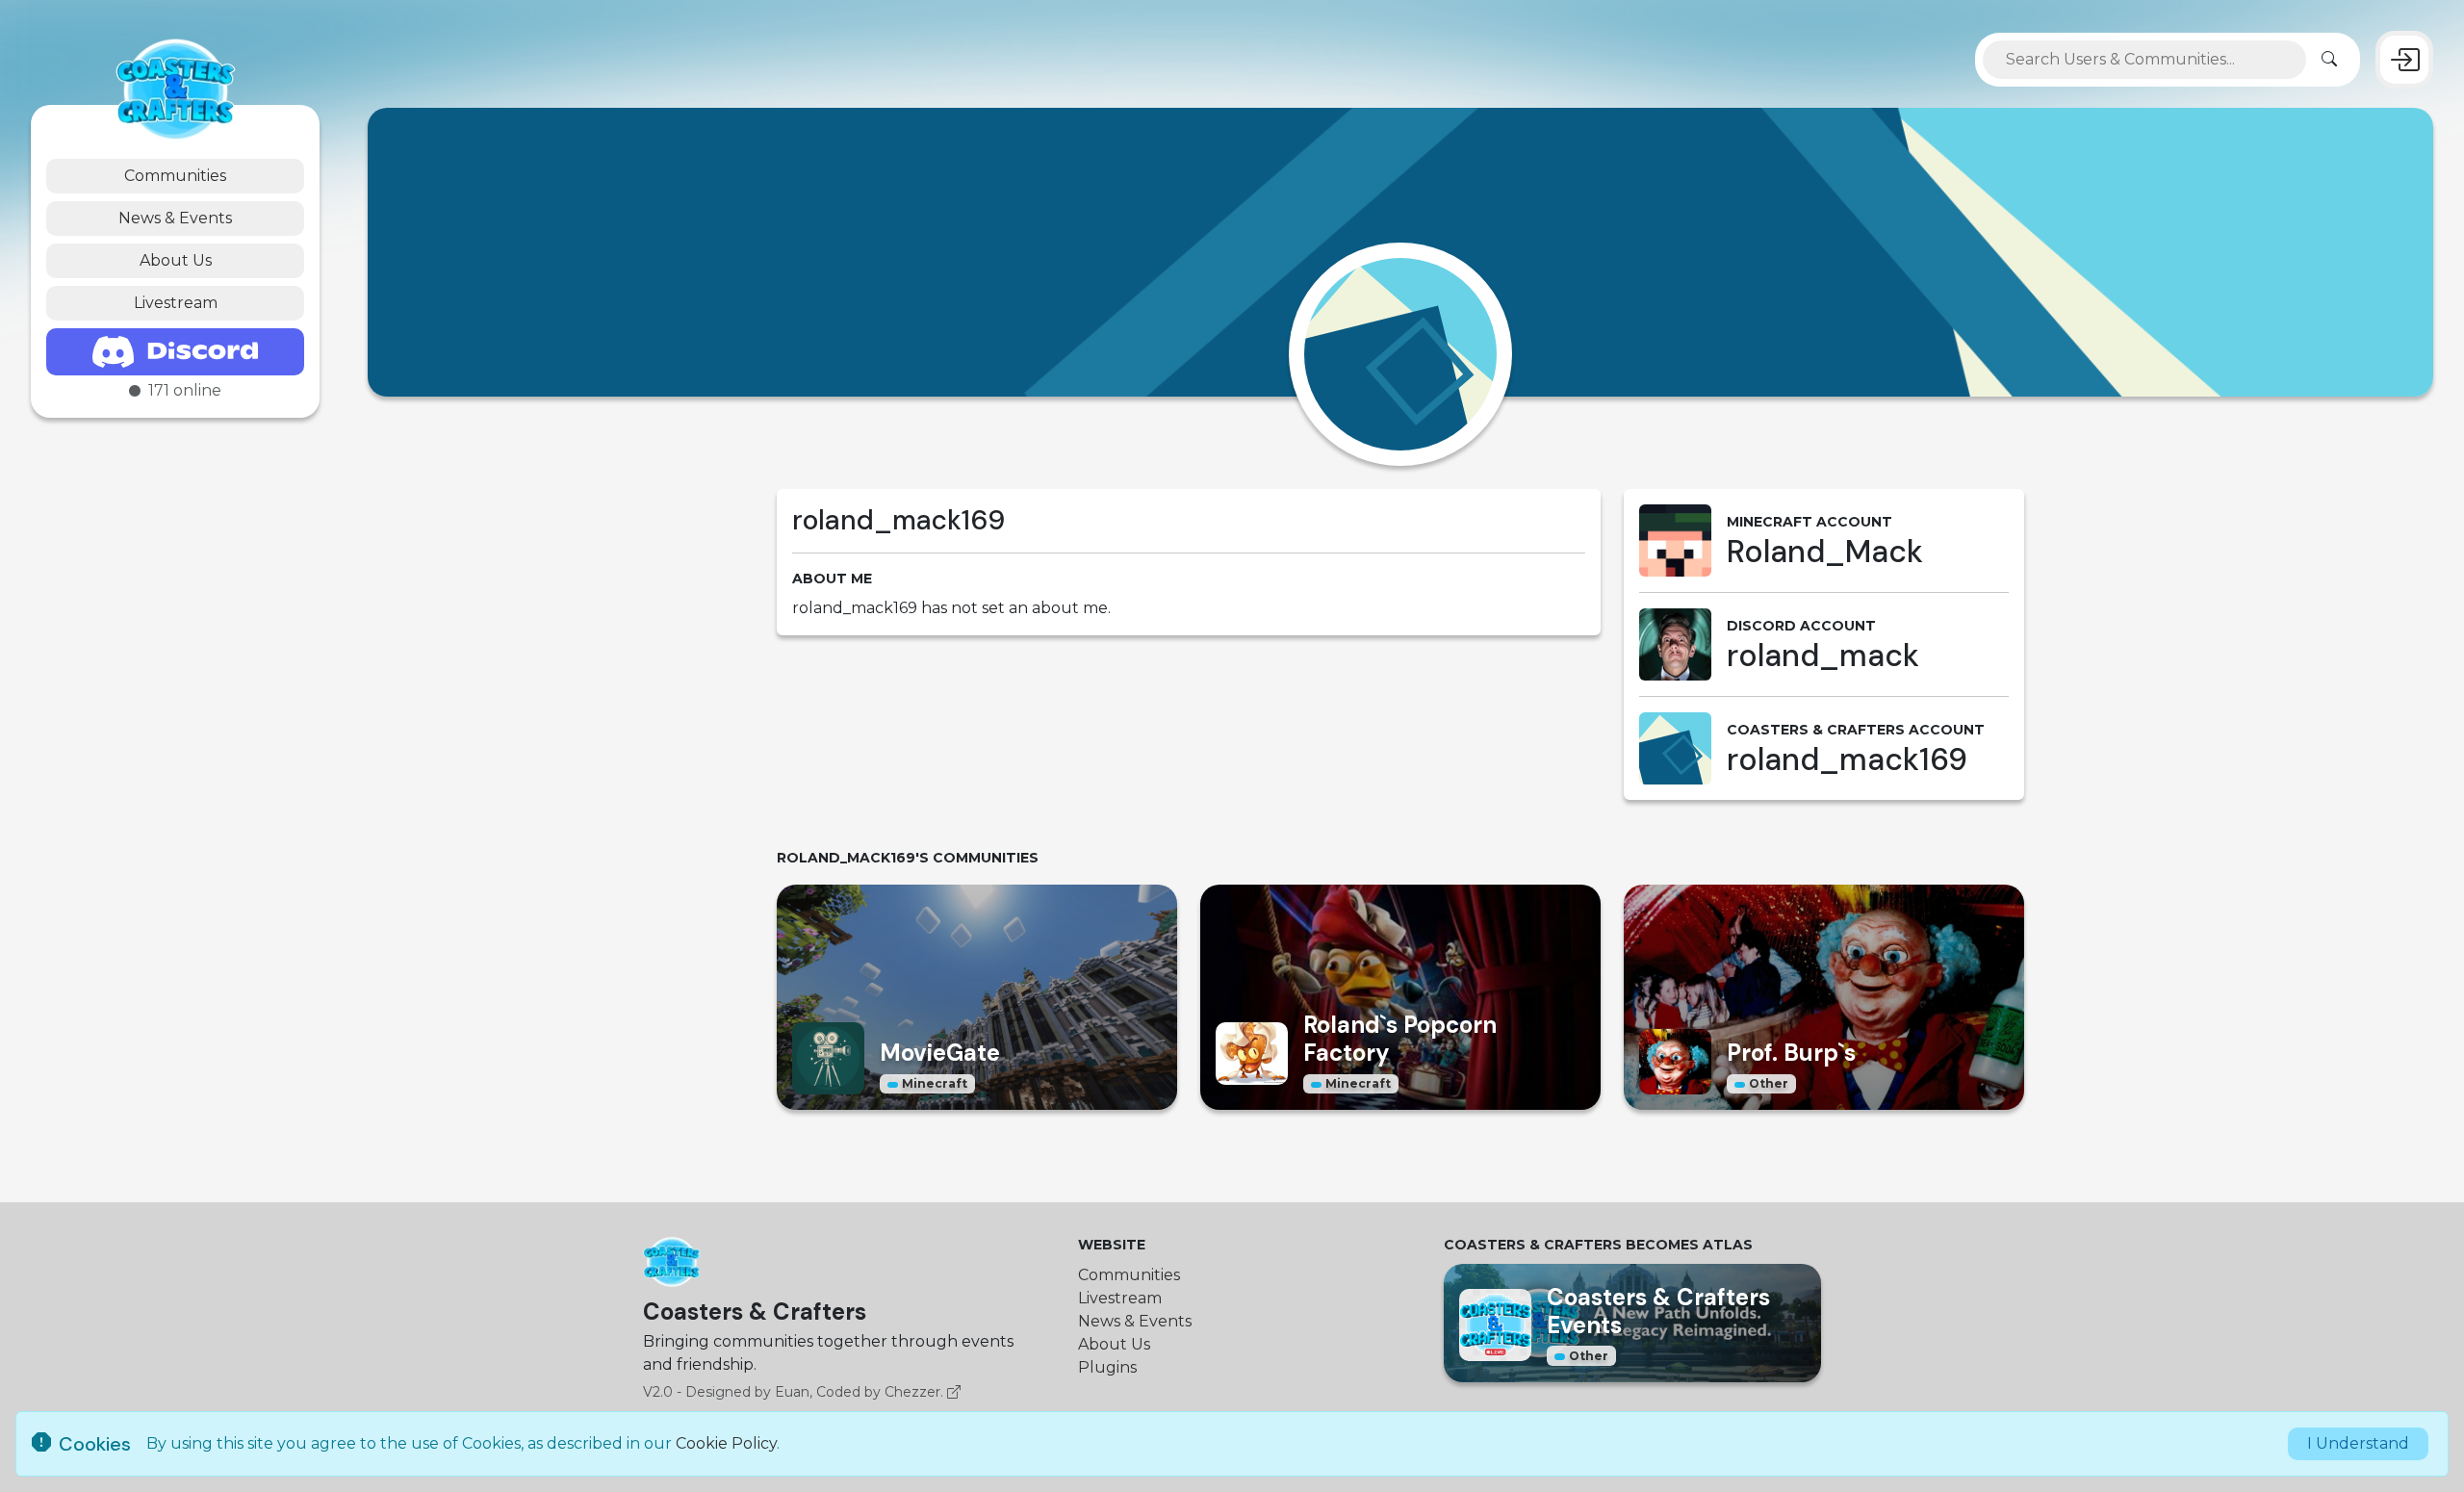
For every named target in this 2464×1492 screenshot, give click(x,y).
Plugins (1107, 1367)
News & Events (175, 218)
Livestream (176, 303)
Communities (175, 176)
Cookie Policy (726, 1443)
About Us (176, 260)
